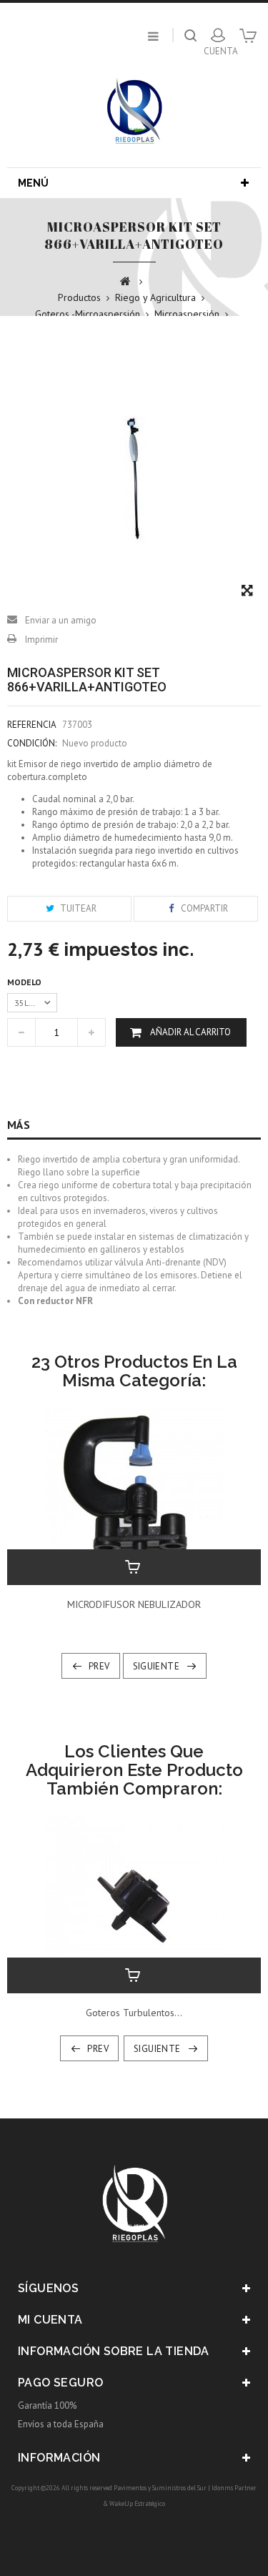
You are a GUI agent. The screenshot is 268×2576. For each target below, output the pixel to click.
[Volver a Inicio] (125, 280)
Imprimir (41, 640)
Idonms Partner (234, 2488)
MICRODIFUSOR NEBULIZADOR (134, 1604)
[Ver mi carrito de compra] (248, 41)
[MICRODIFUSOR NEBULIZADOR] (134, 1495)
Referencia (32, 725)
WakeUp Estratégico (137, 2503)
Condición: (32, 743)
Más (19, 1125)
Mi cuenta (50, 2320)
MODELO (25, 982)
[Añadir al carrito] (134, 1567)
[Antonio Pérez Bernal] (134, 110)
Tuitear (77, 908)
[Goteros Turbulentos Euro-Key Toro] (134, 1904)
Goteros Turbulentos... (134, 2013)
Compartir (203, 908)
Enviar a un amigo (61, 620)
